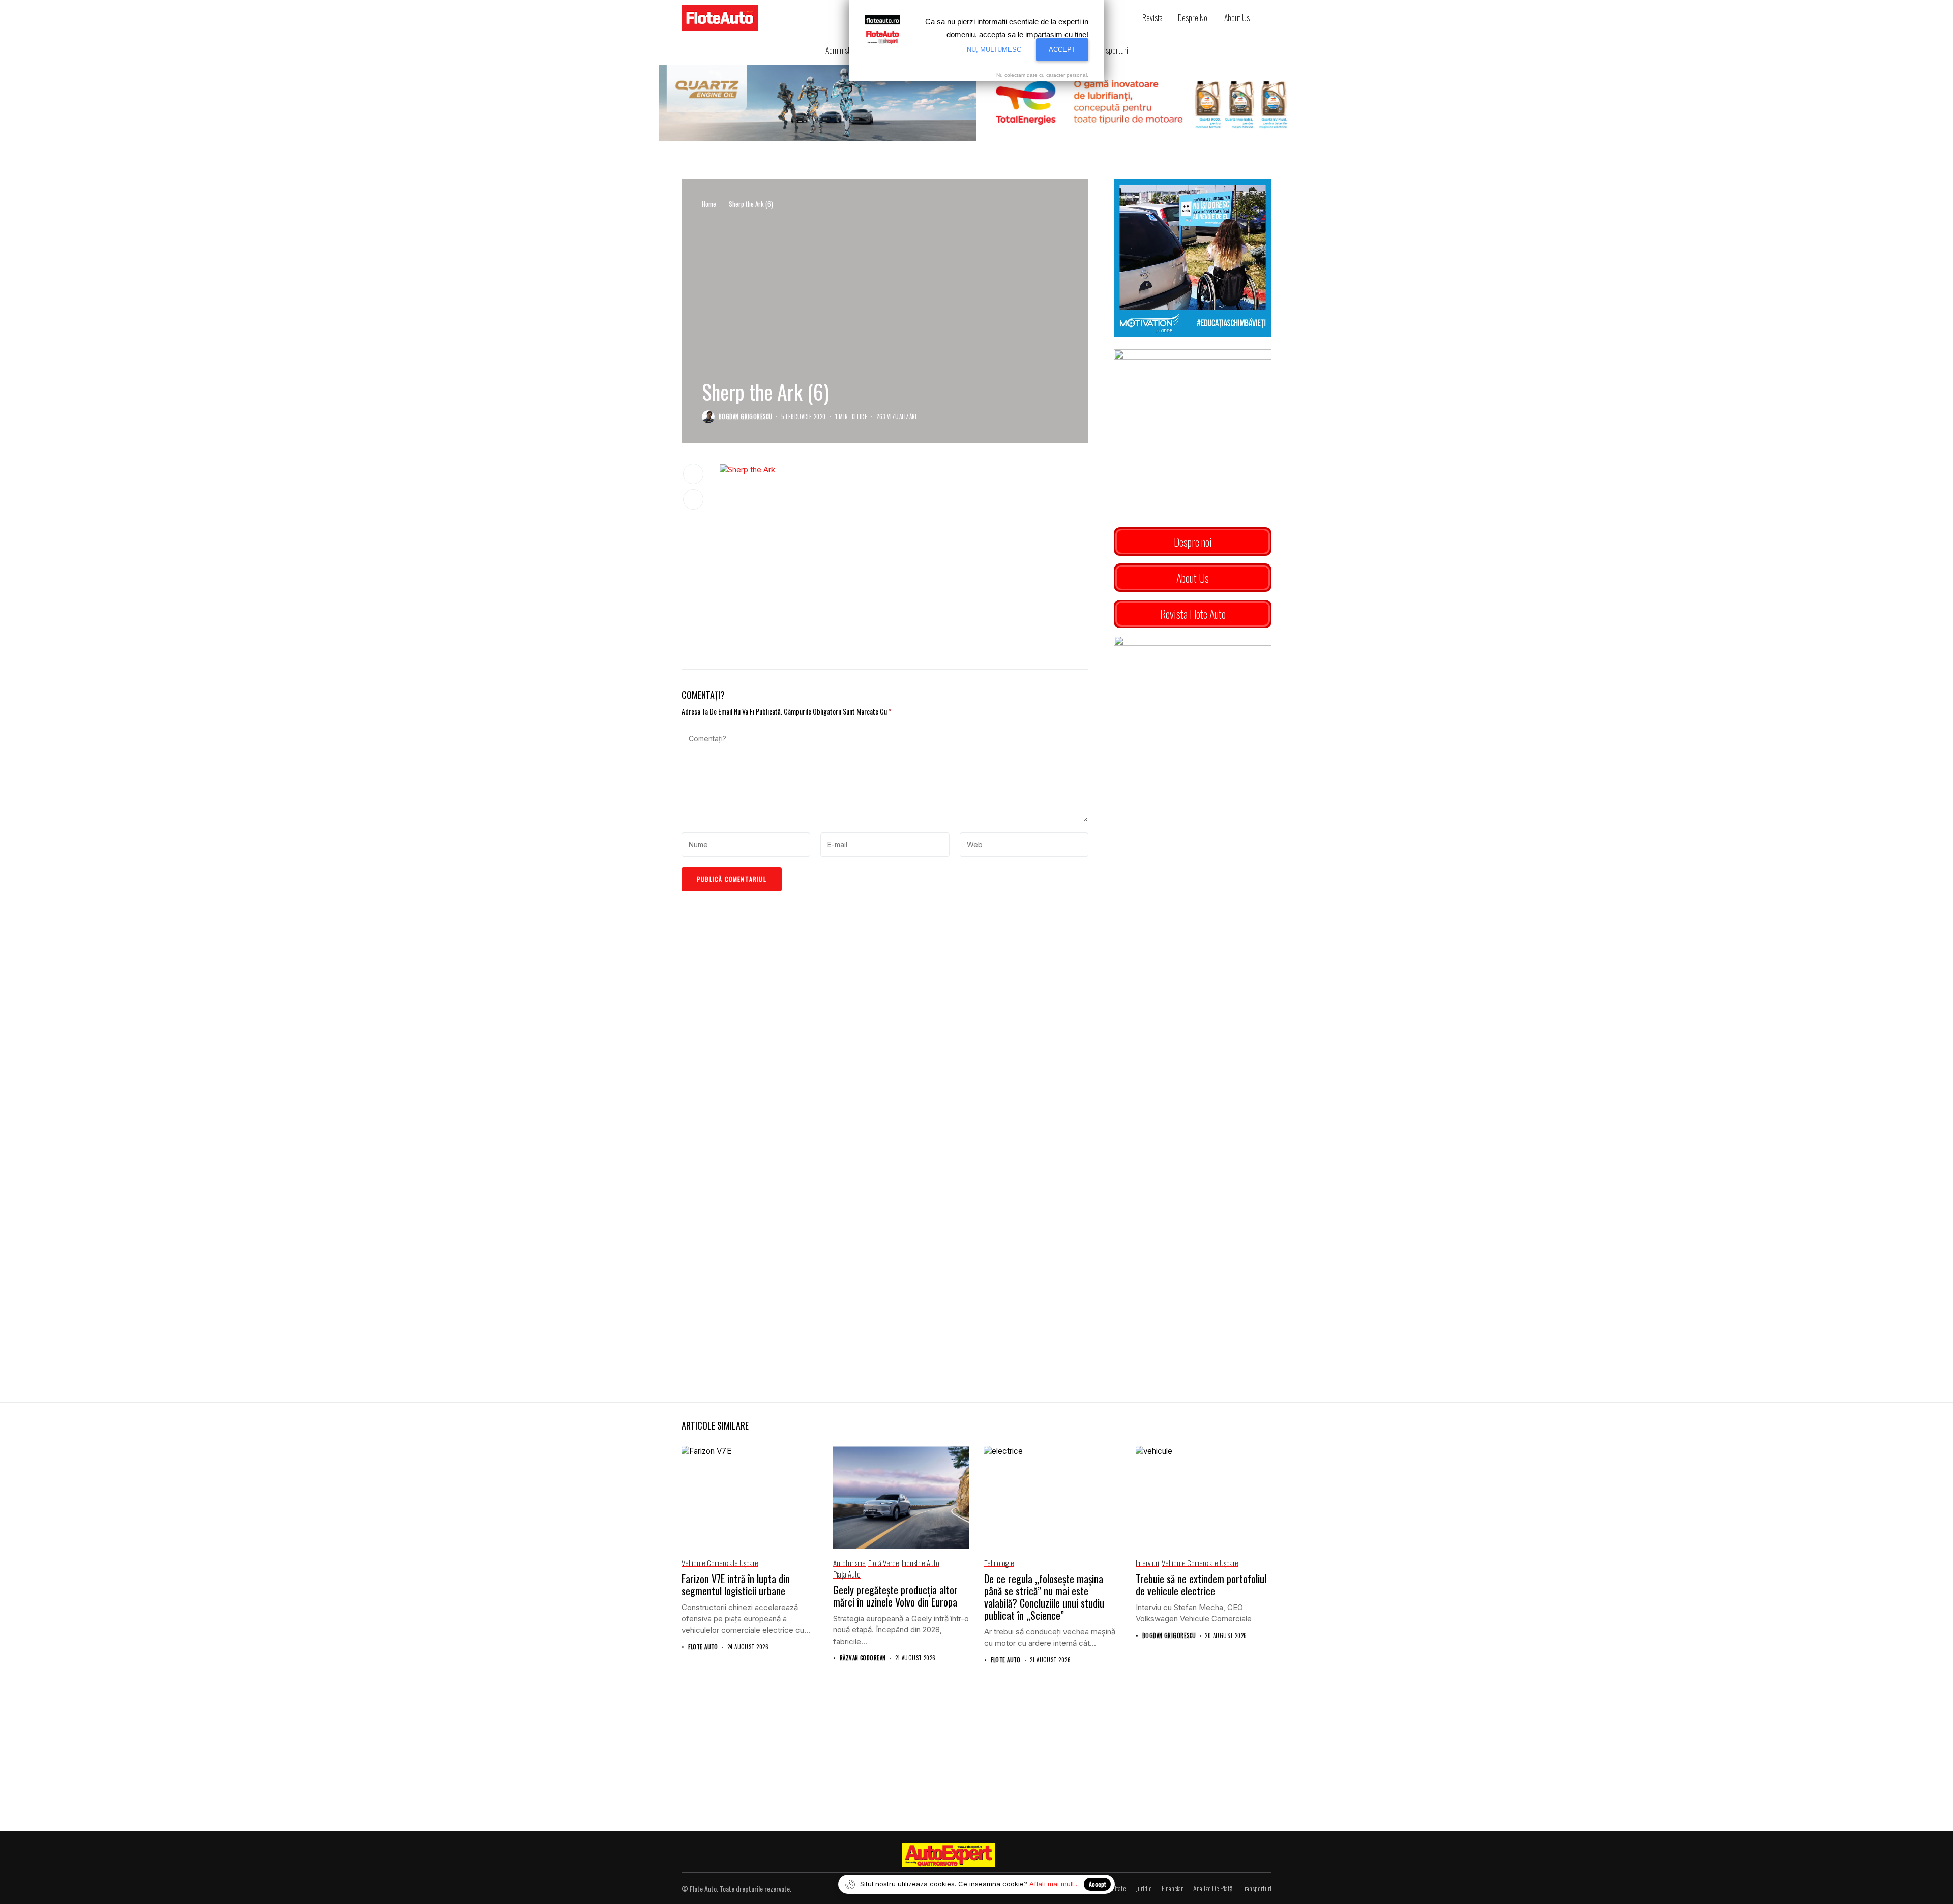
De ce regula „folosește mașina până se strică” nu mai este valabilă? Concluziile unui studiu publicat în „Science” (1044, 1597)
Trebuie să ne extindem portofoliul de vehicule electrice (1201, 1585)
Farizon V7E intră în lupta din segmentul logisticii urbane (736, 1585)
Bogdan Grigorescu (745, 417)
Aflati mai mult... (1054, 1884)
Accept (1097, 1884)
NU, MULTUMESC (994, 50)
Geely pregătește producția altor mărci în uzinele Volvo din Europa (895, 1596)
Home (709, 204)
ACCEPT (1062, 50)
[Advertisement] (904, 559)
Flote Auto (703, 1647)
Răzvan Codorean (863, 1658)
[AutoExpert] (949, 1855)
